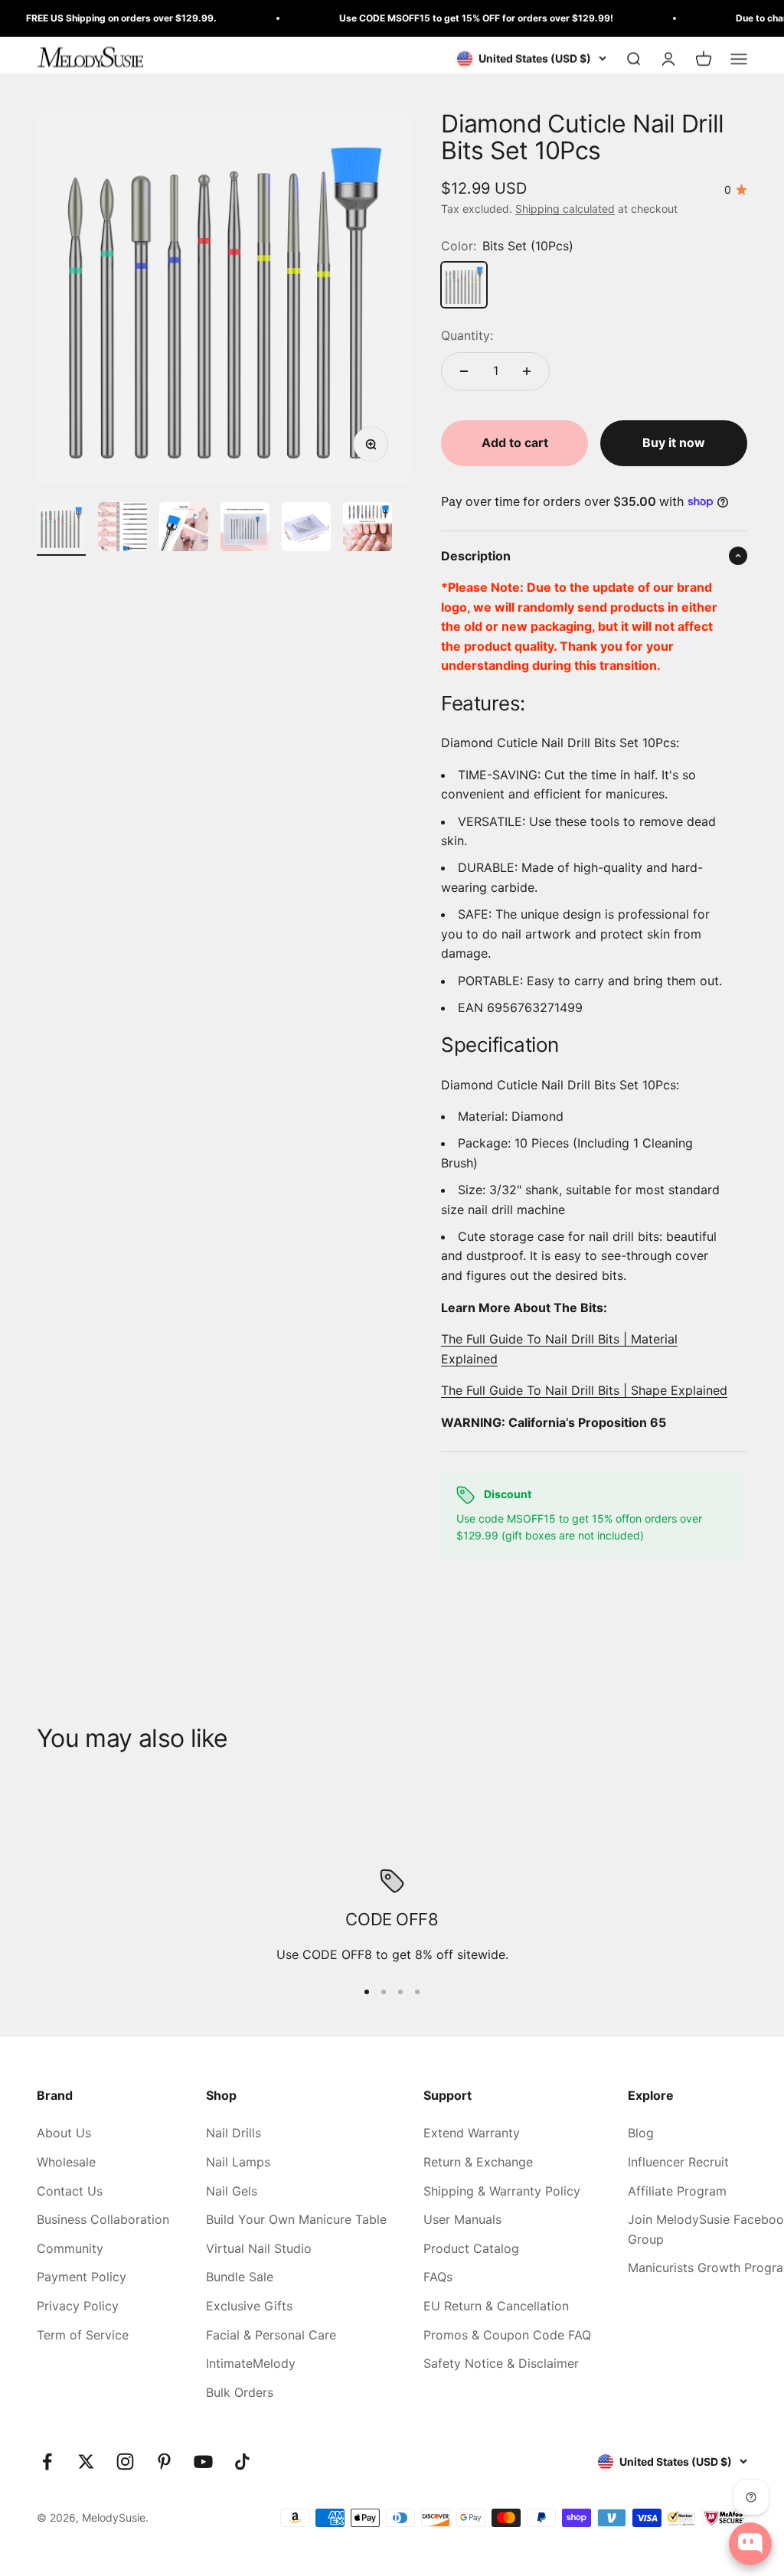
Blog (641, 2133)
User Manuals (462, 2219)
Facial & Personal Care (271, 2335)
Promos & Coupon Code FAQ (507, 2335)
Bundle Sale (240, 2277)
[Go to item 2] (122, 529)
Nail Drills (234, 2133)
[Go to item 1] (61, 529)
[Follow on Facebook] (47, 2462)
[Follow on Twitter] (86, 2462)
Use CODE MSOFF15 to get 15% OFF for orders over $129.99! (452, 18)
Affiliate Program (677, 2191)
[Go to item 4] (245, 529)
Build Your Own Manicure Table (296, 2219)
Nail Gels (232, 2191)
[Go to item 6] (367, 529)
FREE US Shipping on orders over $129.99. (98, 18)
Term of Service (83, 2335)
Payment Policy (82, 2277)
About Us (64, 2133)
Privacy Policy (78, 2306)
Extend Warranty (472, 2133)
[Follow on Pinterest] (164, 2462)
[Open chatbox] (750, 2544)
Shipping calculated (565, 209)
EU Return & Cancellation (496, 2306)
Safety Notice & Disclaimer (501, 2363)
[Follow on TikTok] (242, 2462)
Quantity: (467, 335)
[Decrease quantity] (464, 371)
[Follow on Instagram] (125, 2462)
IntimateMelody (251, 2363)
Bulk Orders (240, 2392)
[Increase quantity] (527, 371)
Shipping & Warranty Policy (502, 2191)
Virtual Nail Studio (259, 2248)
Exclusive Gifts (249, 2306)
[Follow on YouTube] (203, 2462)
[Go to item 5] (306, 529)
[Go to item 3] (184, 529)
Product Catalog (471, 2248)
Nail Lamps (238, 2162)
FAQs (438, 2277)
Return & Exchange (478, 2162)
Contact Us (70, 2191)
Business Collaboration (103, 2219)
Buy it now (674, 442)
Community (70, 2248)
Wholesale (66, 2162)
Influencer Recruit (678, 2162)
